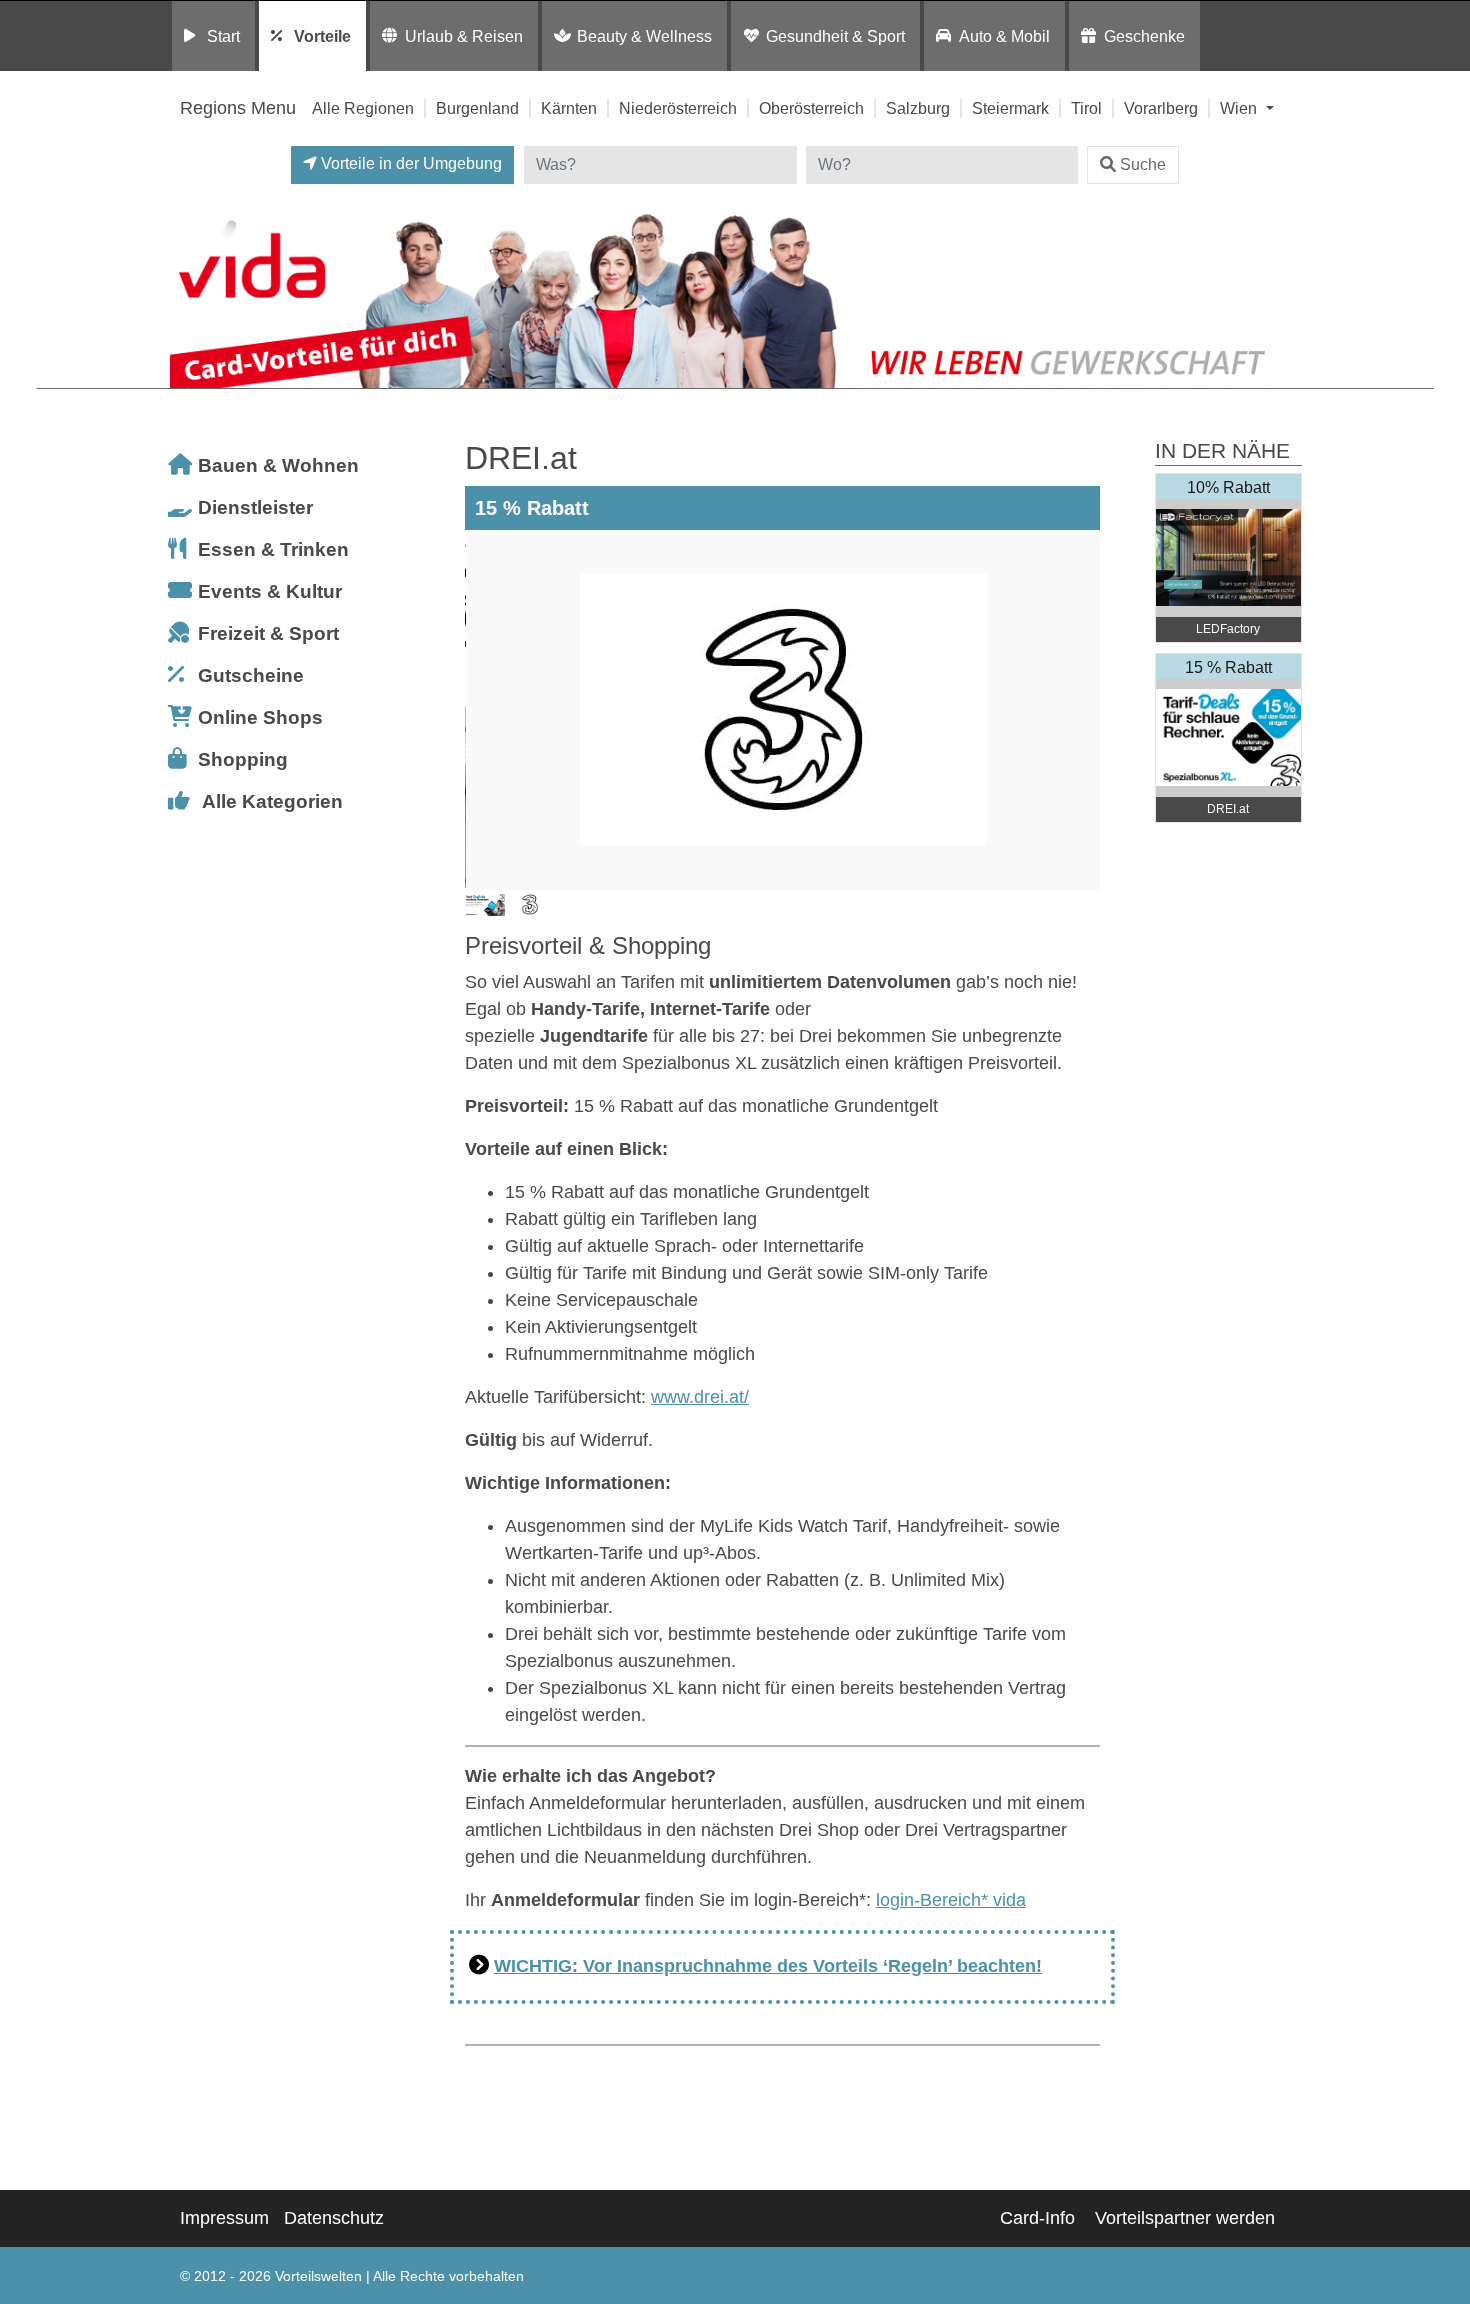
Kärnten (569, 108)
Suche (1143, 164)
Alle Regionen (363, 108)
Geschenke (1144, 36)
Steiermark (1010, 108)
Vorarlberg (1161, 108)
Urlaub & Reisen (464, 36)
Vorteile (322, 36)
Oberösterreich (811, 108)
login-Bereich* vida (951, 1900)
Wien (1240, 108)
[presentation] (484, 710)
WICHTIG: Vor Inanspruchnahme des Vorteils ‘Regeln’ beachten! (768, 1966)
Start (223, 36)
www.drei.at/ (700, 1397)
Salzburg (918, 108)
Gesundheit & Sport (835, 36)
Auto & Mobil (1004, 36)
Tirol (1086, 108)
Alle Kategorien (272, 801)
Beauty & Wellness (644, 36)
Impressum (224, 2218)
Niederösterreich (678, 108)
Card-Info (1037, 2218)
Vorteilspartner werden (1185, 2218)
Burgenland (477, 108)
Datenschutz (334, 2218)
